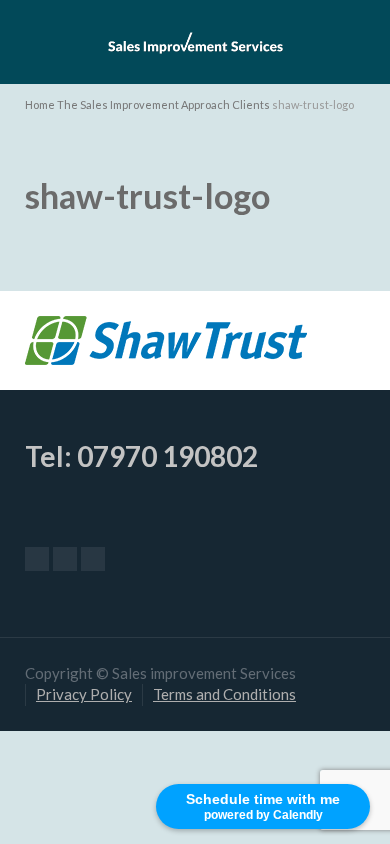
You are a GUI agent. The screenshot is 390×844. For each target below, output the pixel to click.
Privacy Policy (84, 694)
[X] (65, 559)
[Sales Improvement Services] (195, 40)
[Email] (37, 559)
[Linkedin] (93, 559)
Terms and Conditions (224, 694)
